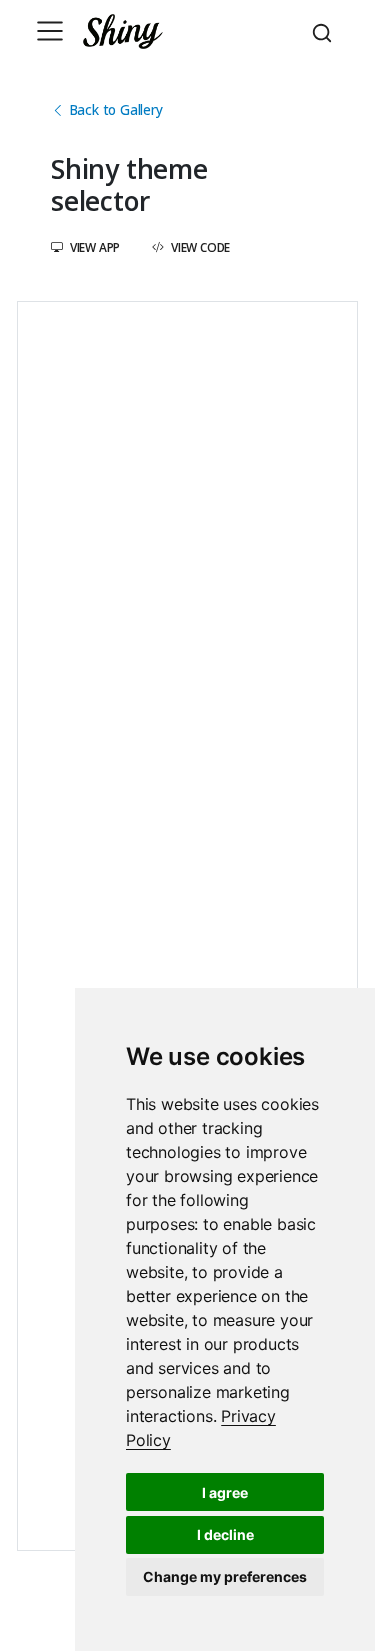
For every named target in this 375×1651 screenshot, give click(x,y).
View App (93, 247)
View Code (199, 247)
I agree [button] (225, 1492)
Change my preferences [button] (225, 1576)
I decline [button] (225, 1534)
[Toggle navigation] (50, 31)
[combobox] (325, 31)
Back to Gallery (114, 109)
